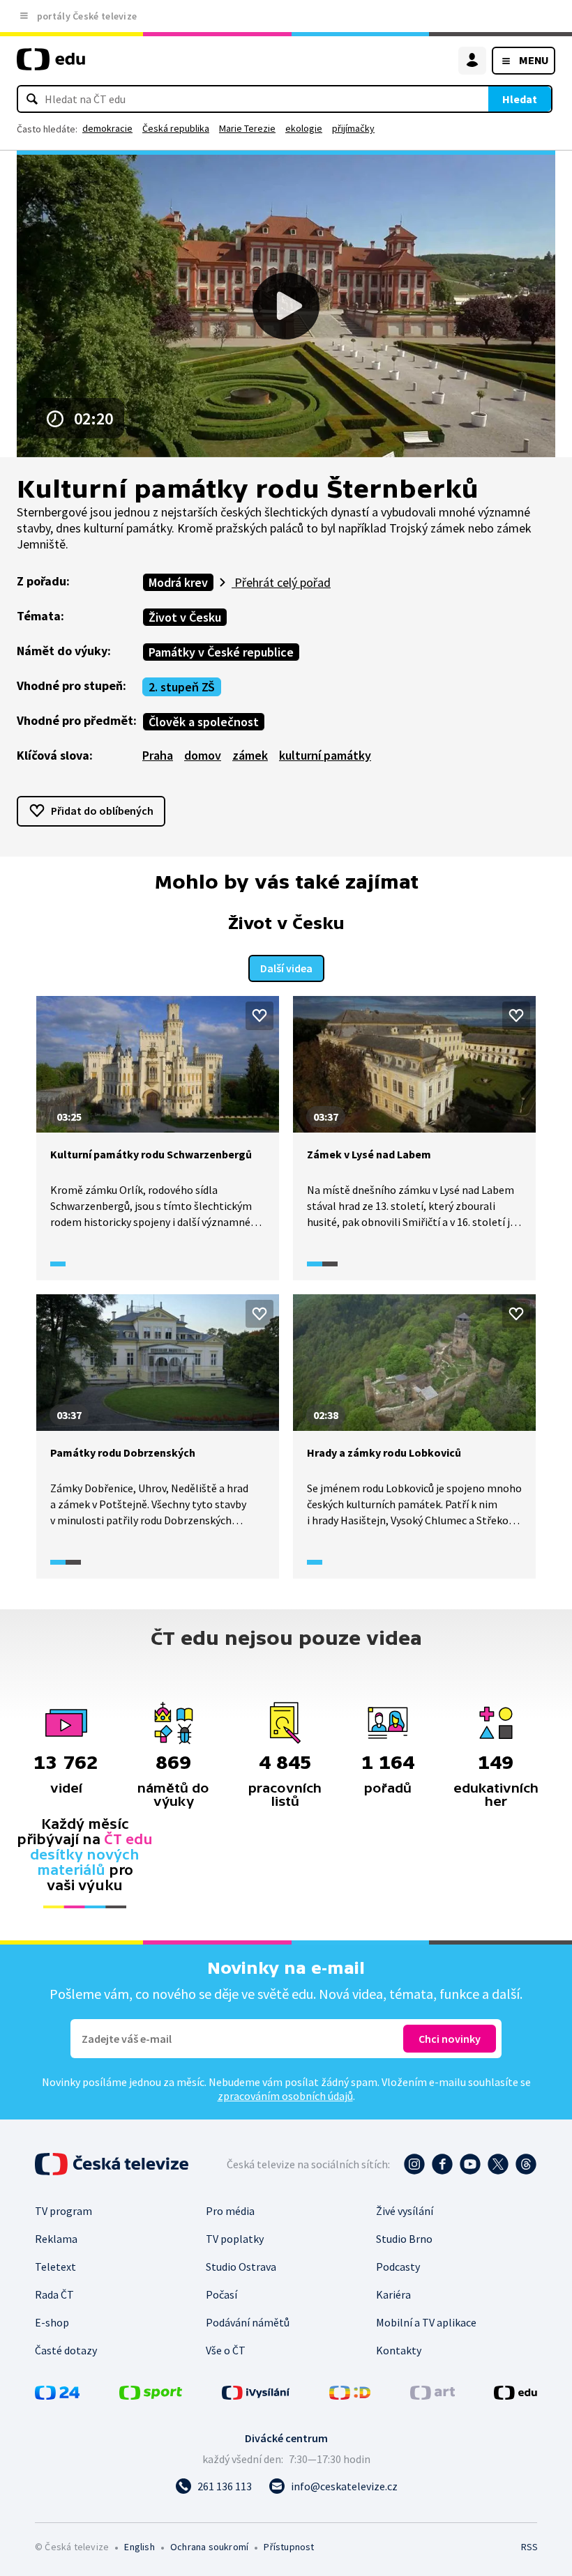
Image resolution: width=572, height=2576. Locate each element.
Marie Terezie (247, 128)
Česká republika (176, 128)
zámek (250, 755)
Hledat (520, 99)
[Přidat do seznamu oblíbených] (259, 1015)
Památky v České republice (221, 652)
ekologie (304, 128)
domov (203, 755)
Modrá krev (178, 582)
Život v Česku (185, 617)
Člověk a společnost (204, 722)
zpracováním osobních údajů (285, 2096)
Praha (158, 755)
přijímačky (353, 128)
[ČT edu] (51, 65)
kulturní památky (325, 755)
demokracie (107, 128)
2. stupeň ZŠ (182, 687)
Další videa (286, 968)
